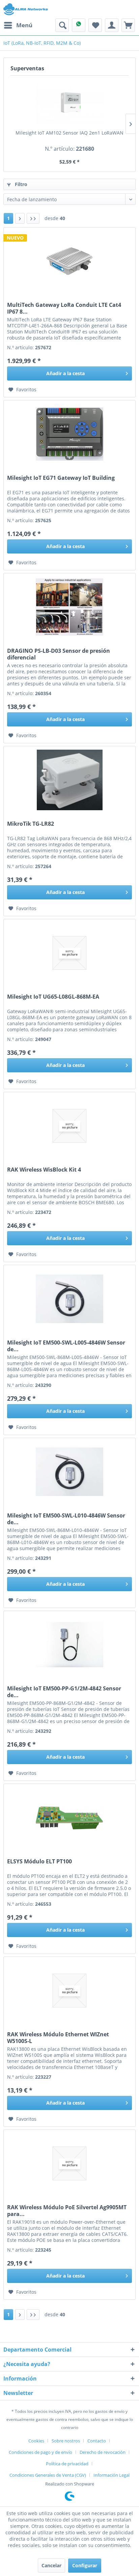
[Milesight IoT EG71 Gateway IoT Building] (69, 434)
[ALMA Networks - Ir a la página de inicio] (26, 9)
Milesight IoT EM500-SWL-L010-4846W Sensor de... (66, 1519)
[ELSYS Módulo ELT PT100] (69, 1818)
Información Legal (112, 2475)
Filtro (20, 184)
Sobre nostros (66, 2441)
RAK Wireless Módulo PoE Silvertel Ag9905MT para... (67, 2211)
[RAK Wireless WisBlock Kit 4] (69, 1126)
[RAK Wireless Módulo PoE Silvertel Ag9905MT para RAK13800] (69, 2163)
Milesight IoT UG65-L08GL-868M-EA (53, 997)
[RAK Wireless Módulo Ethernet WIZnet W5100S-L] (69, 1991)
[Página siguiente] (20, 218)
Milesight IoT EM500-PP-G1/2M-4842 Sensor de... (64, 1692)
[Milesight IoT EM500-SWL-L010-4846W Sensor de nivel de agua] (69, 1472)
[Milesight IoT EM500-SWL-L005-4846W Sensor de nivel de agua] (69, 1299)
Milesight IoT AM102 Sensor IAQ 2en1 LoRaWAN (69, 133)
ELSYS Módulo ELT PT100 (39, 1862)
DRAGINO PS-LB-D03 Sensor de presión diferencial (59, 654)
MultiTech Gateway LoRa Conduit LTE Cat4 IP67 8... (64, 308)
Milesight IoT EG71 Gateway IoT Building (61, 478)
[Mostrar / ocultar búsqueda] (62, 25)
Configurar (85, 2565)
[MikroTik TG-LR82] (69, 780)
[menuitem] (18, 25)
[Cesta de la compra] (128, 25)
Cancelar (51, 2565)
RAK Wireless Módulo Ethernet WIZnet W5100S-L (58, 2038)
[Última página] (33, 218)
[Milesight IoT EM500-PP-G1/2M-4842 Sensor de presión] (69, 1645)
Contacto (97, 2441)
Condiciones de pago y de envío (40, 2452)
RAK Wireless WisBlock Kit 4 (44, 1170)
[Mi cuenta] (112, 25)
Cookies (36, 2441)
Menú (24, 25)
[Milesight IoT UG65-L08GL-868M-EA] (69, 953)
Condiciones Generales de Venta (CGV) (48, 2475)
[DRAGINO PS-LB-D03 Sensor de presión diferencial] (69, 607)
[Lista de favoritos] (95, 25)
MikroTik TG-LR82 (31, 824)
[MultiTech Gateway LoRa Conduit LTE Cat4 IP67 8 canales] (69, 261)
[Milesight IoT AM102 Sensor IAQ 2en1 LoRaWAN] (69, 103)
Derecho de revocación (103, 2452)
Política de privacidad (67, 2464)
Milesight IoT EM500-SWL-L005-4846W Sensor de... (66, 1346)
